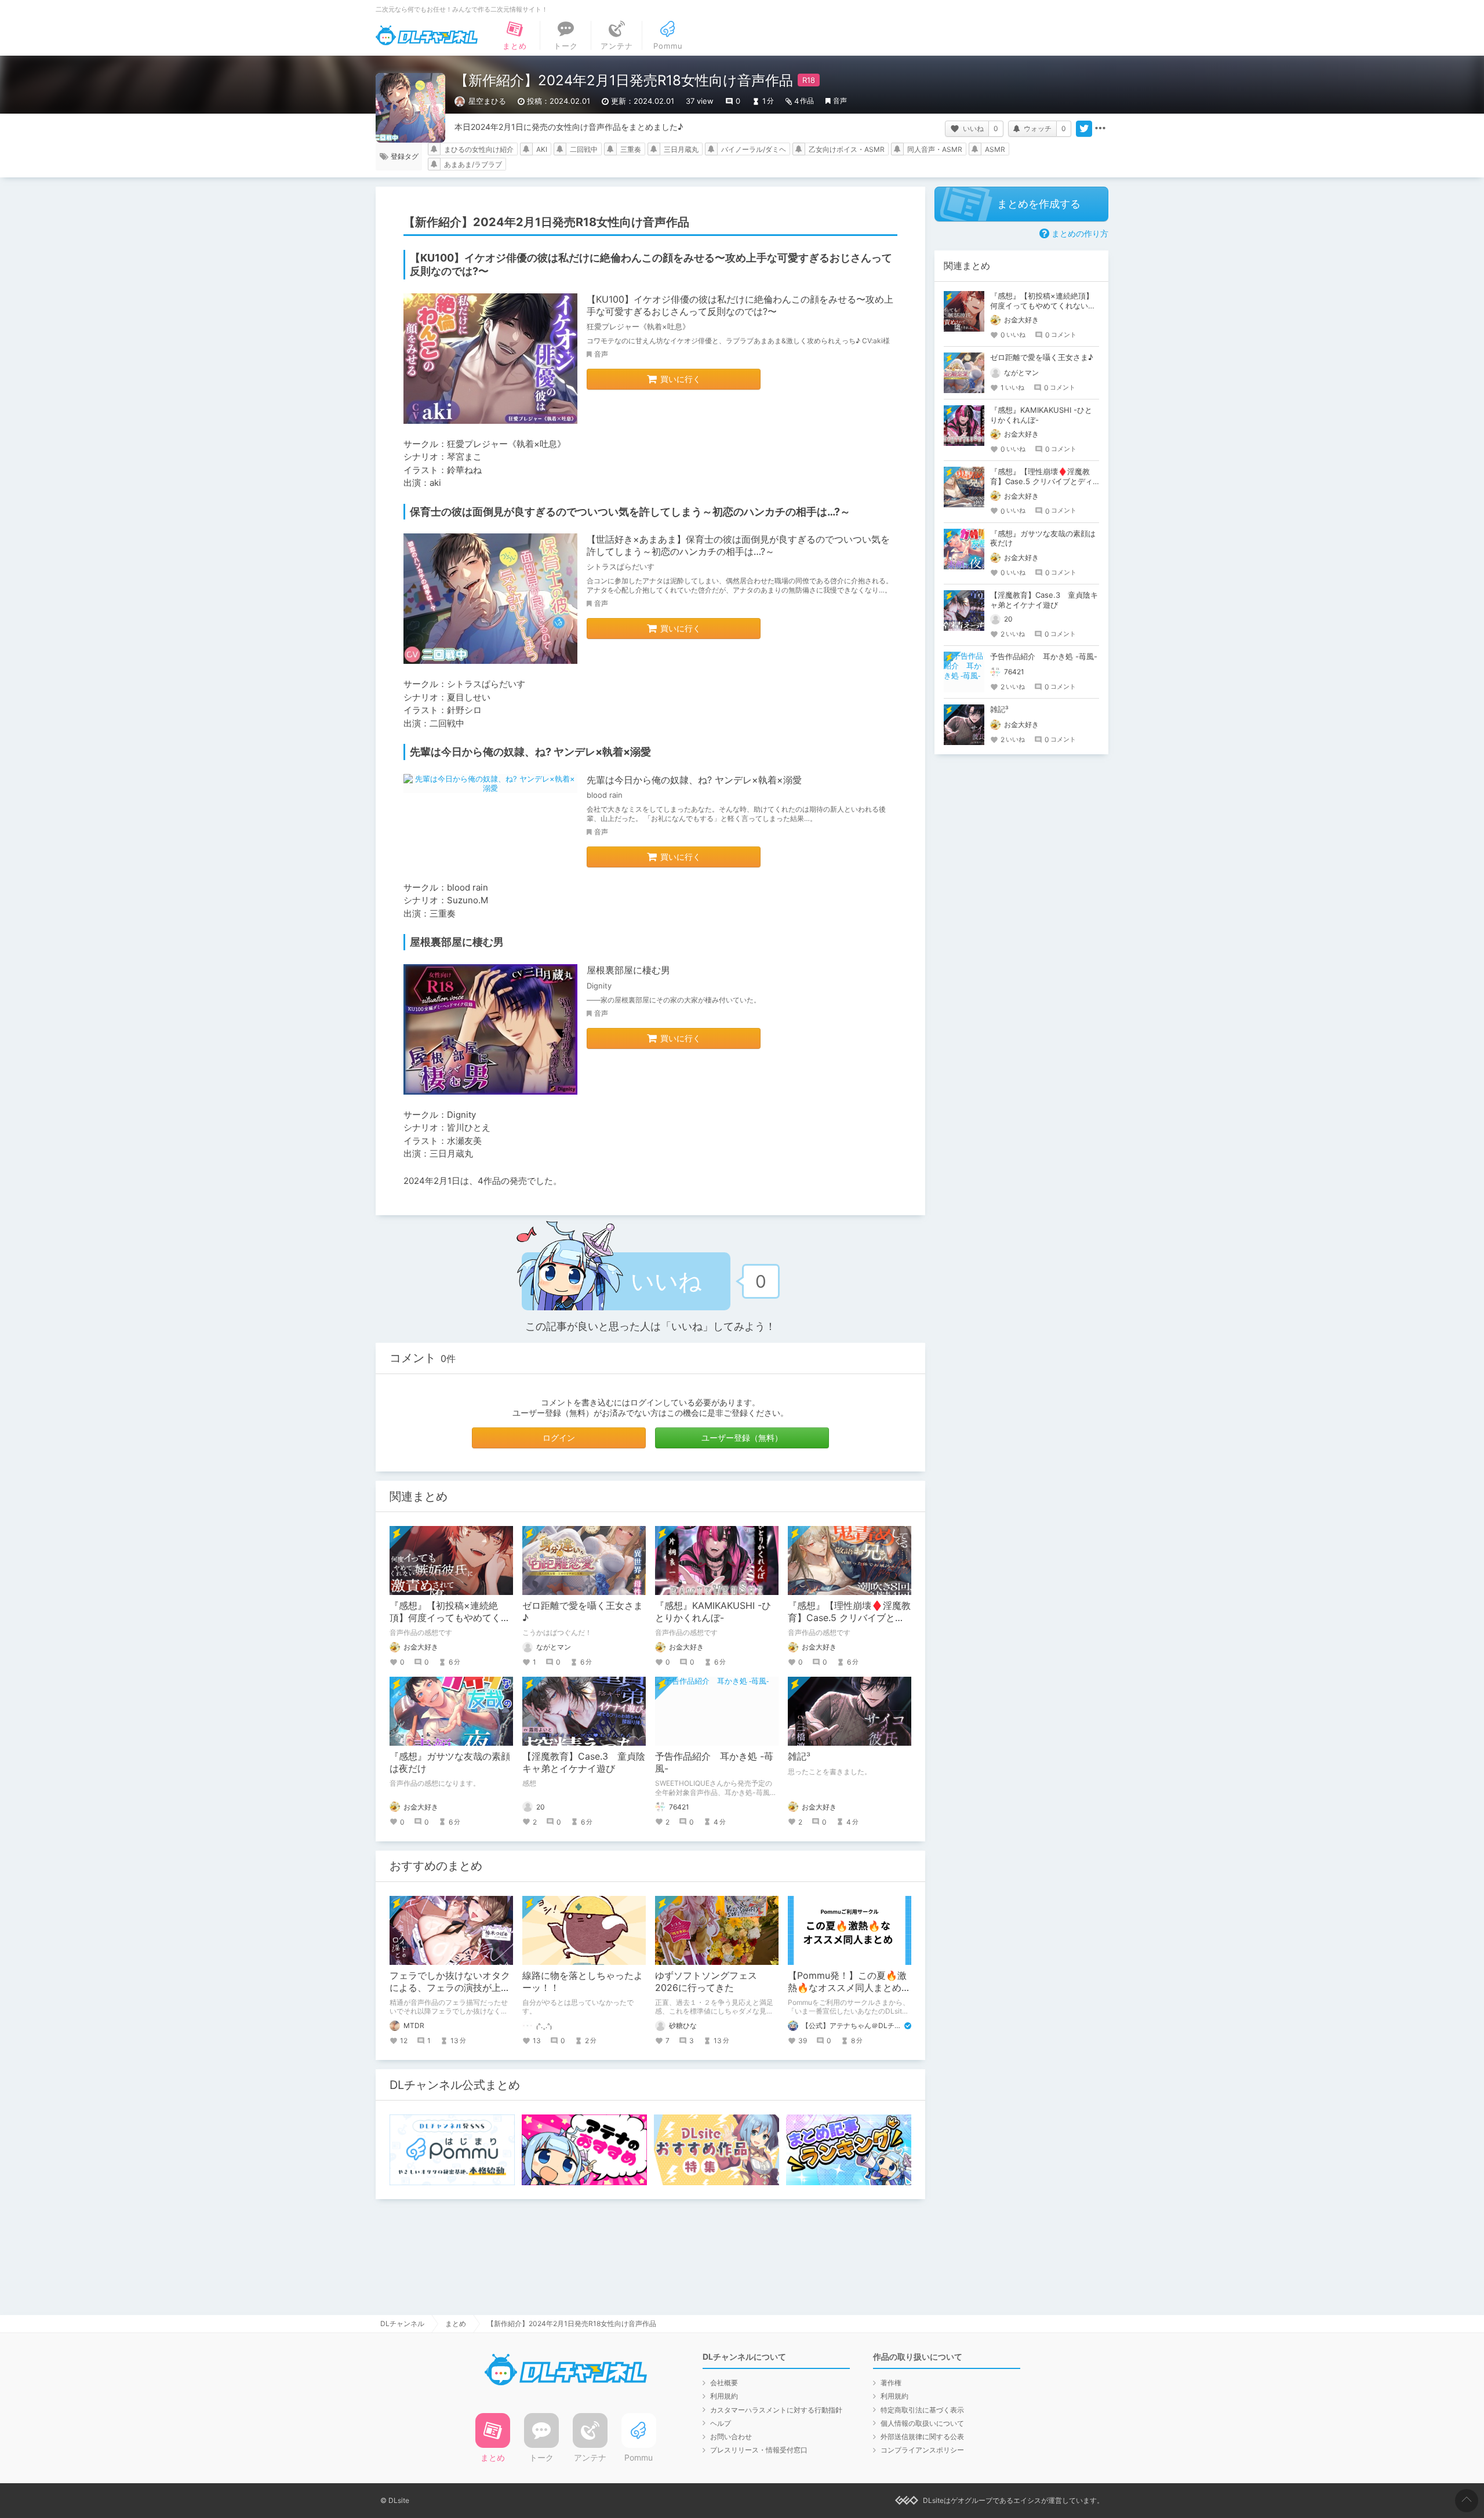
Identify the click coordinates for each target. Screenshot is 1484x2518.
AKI (542, 149)
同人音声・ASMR (935, 149)
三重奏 (631, 149)
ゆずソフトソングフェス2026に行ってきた (706, 1981)
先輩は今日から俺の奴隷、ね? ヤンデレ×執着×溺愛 (694, 780)
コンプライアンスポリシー (922, 2450)
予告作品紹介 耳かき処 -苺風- (1044, 656)
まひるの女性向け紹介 (479, 149)
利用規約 (724, 2396)
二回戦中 (584, 149)
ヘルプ (721, 2423)
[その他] (1100, 129)
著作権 (891, 2383)
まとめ (456, 2323)
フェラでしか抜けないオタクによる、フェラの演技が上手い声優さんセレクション (450, 1987)
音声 (840, 101)
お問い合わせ (731, 2437)
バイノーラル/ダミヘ (754, 149)
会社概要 (724, 2383)
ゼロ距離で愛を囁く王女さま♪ (1042, 357)
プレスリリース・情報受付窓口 (759, 2450)
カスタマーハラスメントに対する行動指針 (776, 2410)
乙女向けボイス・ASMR (847, 149)
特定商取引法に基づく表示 (922, 2410)
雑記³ (799, 1756)
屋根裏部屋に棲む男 (628, 970)
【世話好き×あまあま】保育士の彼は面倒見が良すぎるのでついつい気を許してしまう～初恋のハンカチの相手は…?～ (738, 545)
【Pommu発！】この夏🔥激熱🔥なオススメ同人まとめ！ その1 (854, 1987)
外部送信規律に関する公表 (922, 2437)
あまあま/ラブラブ (473, 164)
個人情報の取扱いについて (922, 2423)
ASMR (995, 149)
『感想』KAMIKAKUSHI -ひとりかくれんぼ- (713, 1612)
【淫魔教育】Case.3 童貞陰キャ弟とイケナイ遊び (584, 1762)
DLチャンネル (427, 35)
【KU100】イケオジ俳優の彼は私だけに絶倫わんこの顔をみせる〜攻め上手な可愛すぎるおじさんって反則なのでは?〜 (740, 305)
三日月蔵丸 (681, 149)
